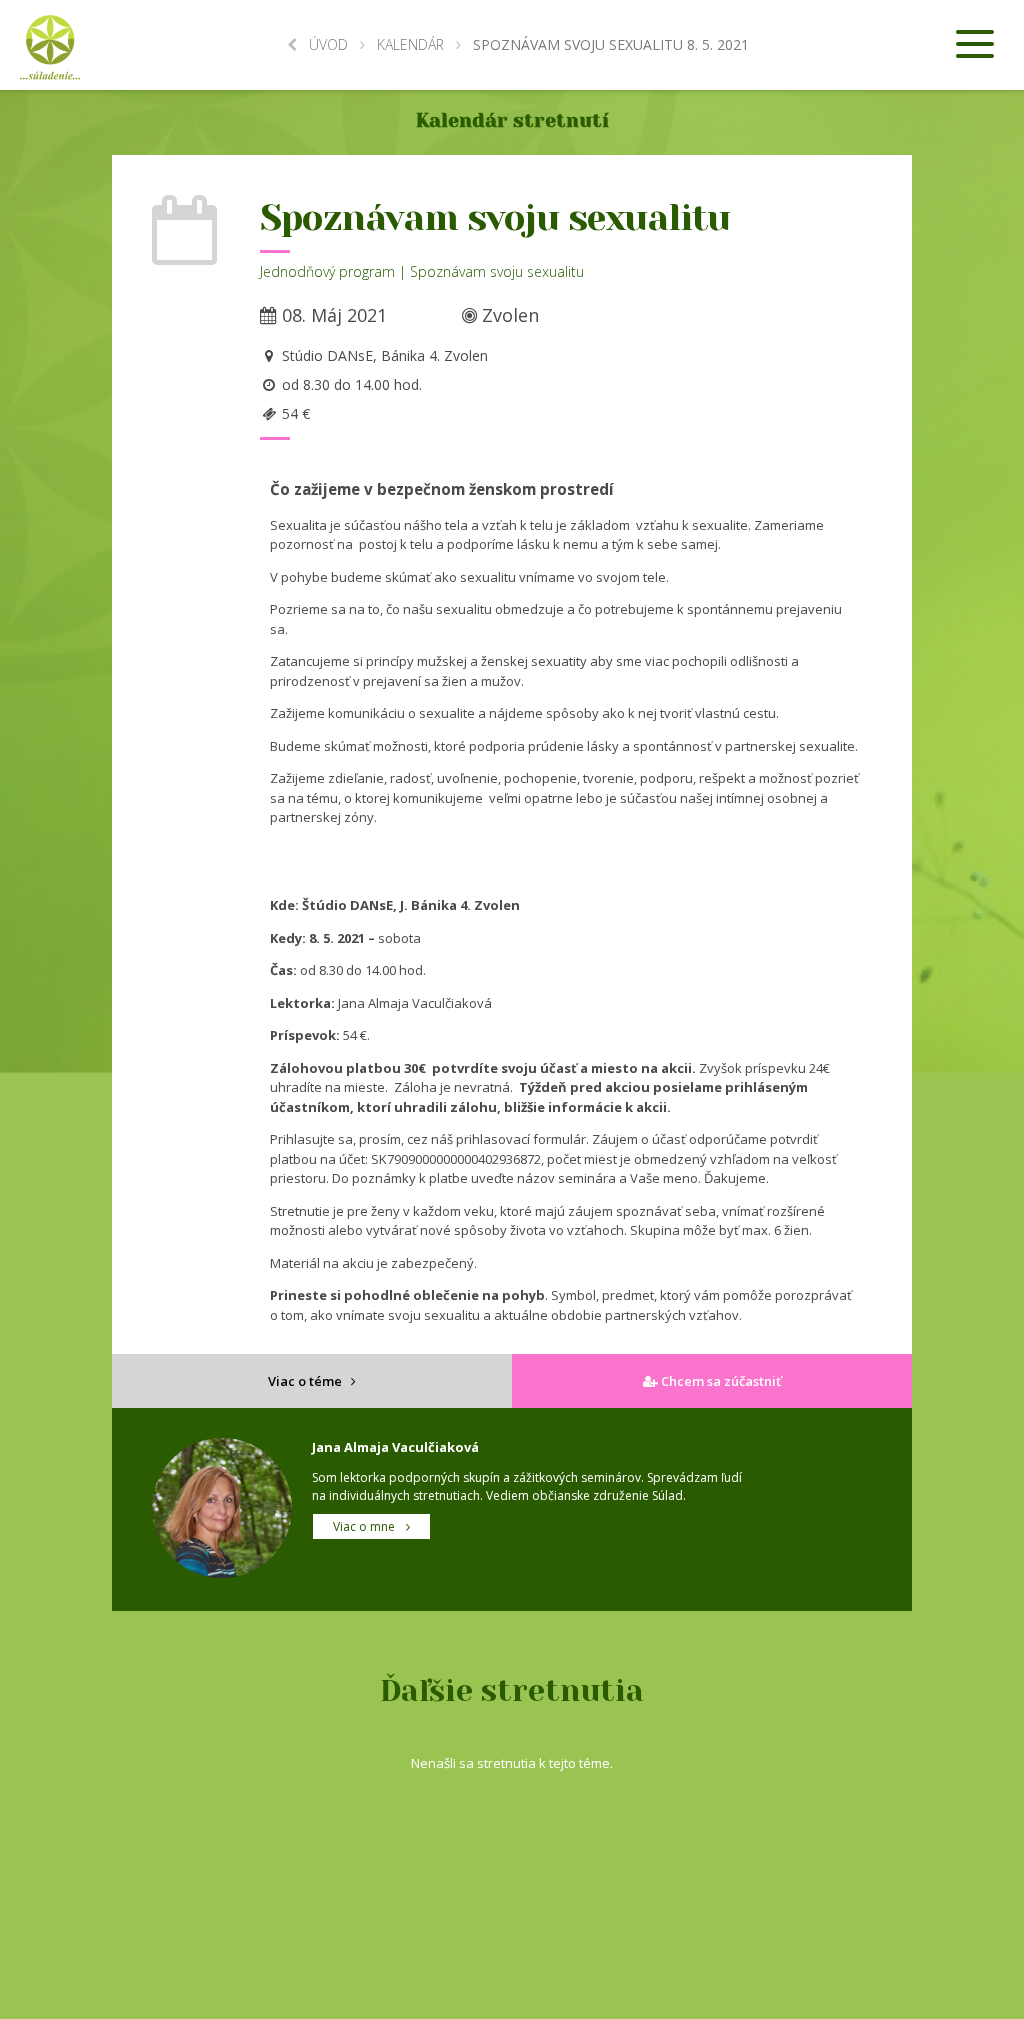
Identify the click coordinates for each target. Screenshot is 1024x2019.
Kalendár (410, 44)
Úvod (328, 44)
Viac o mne (365, 1526)
